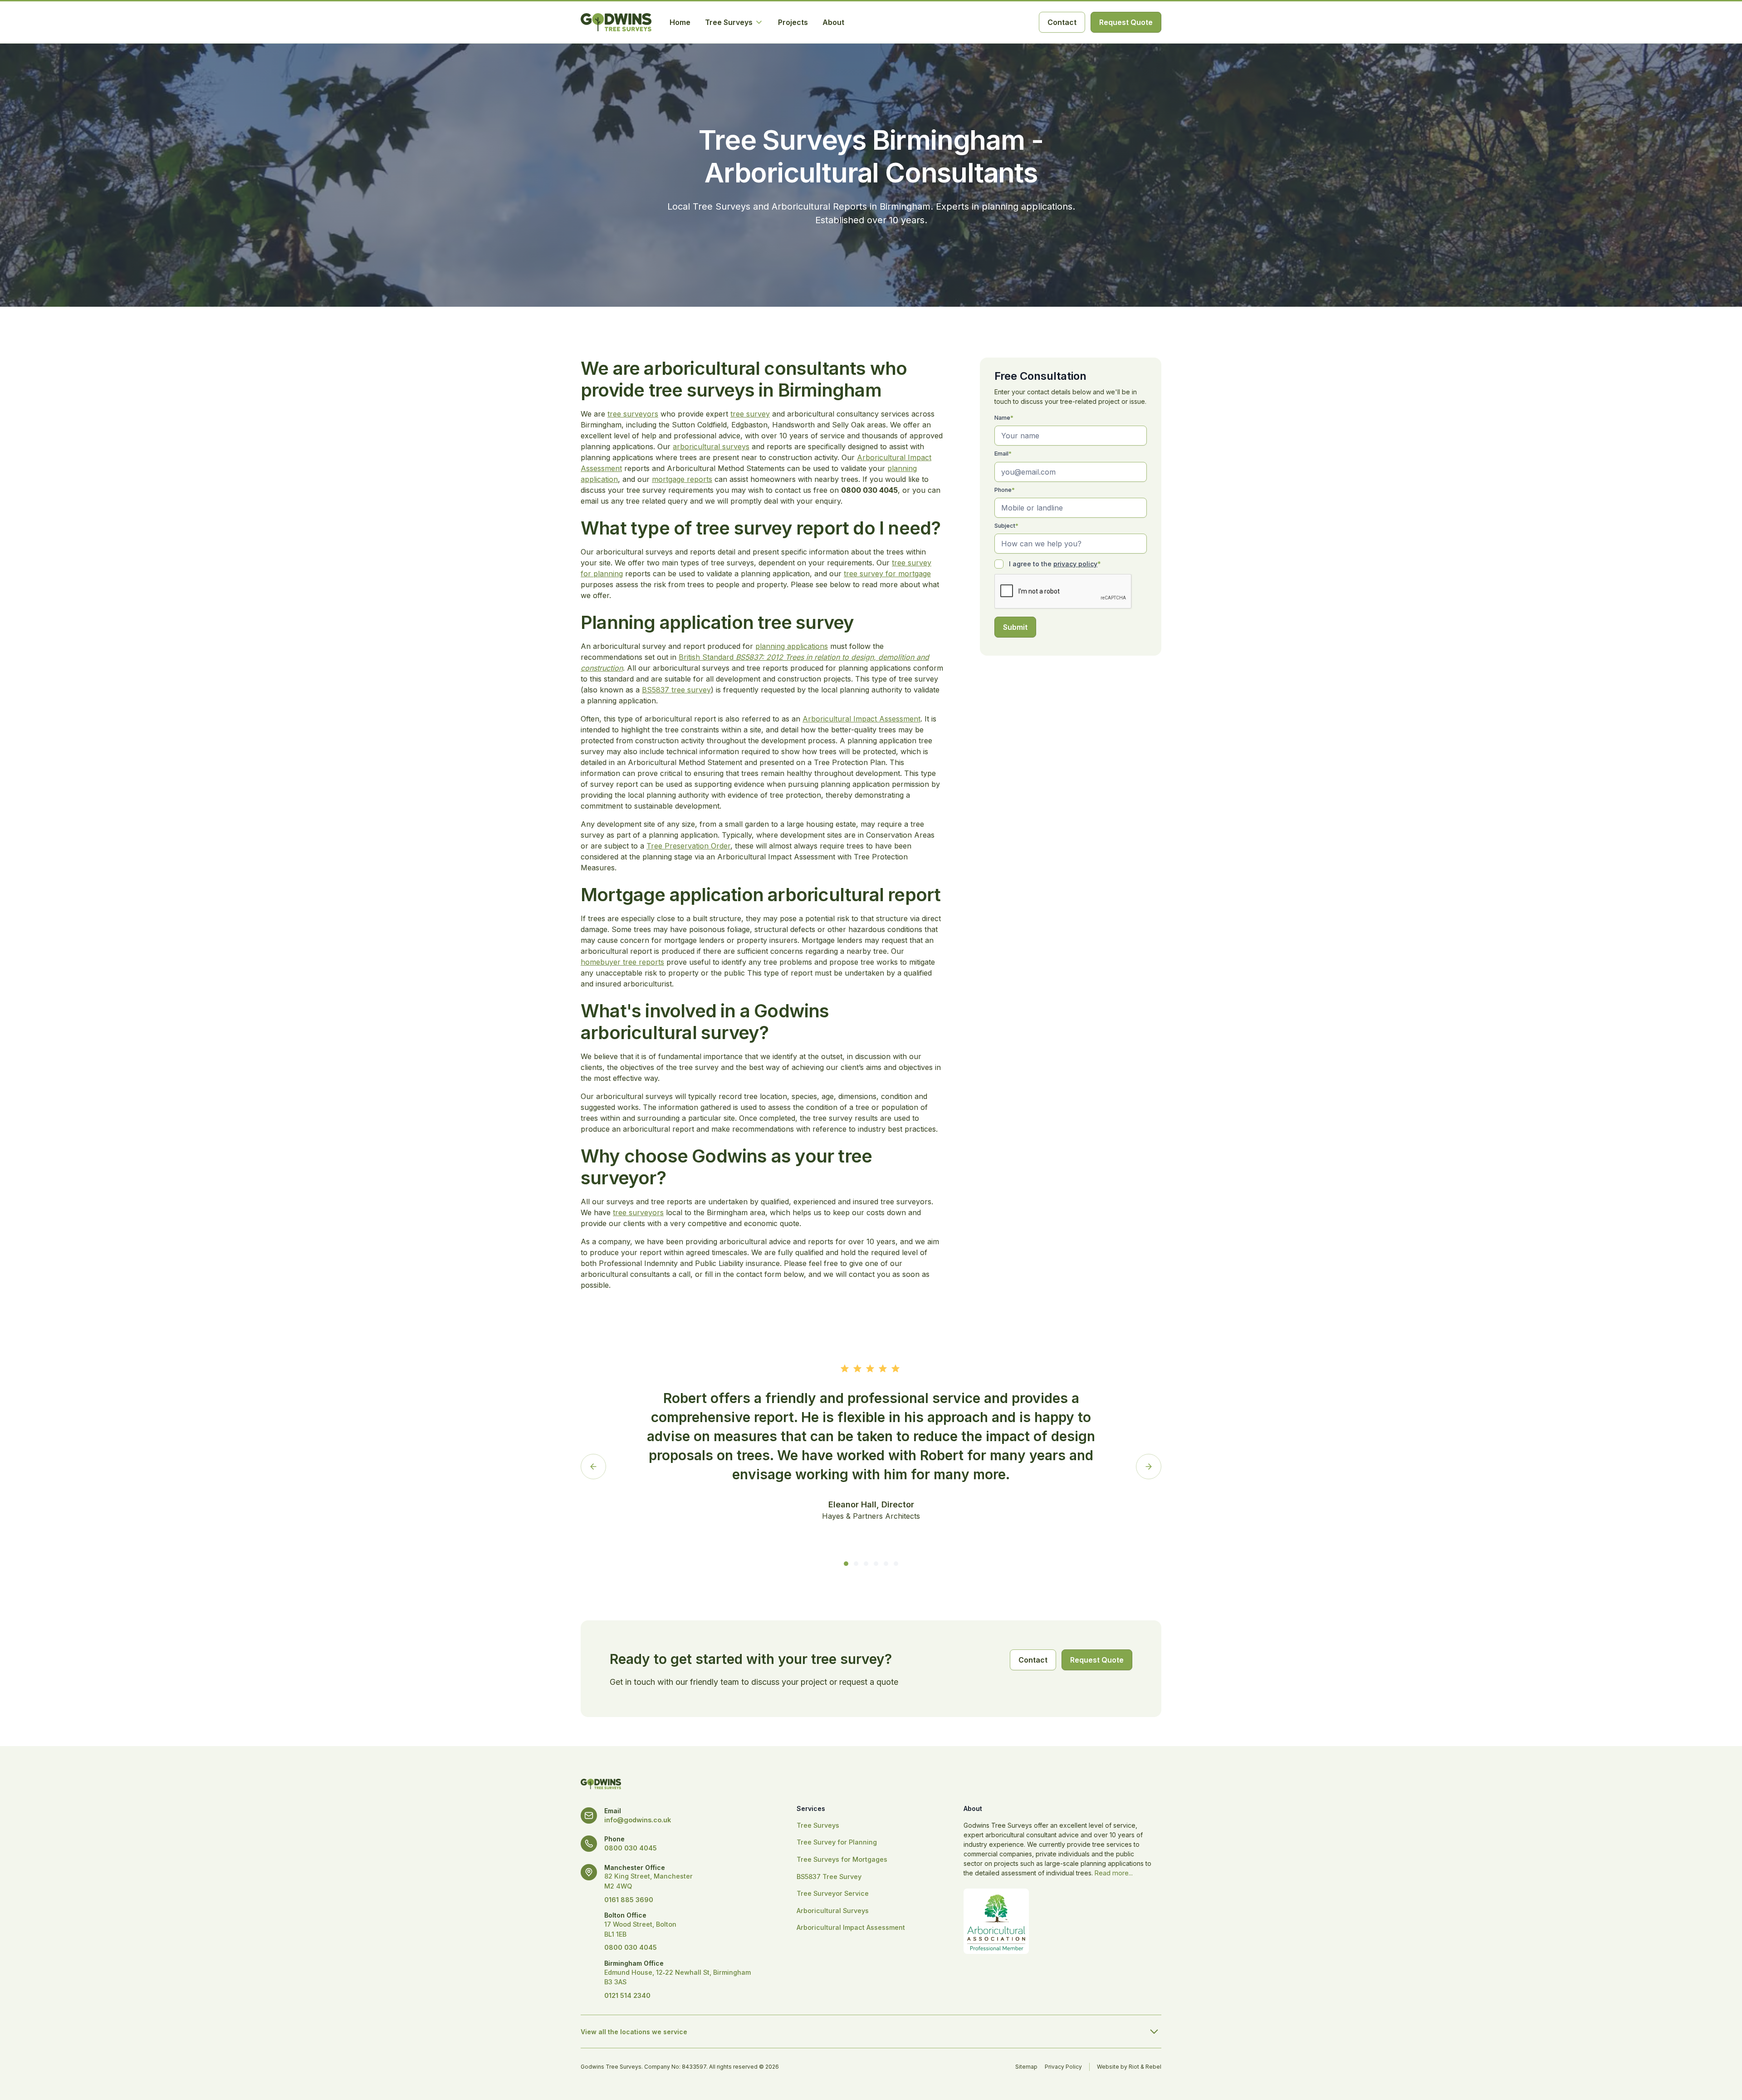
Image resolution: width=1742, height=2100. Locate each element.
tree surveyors (633, 414)
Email (1003, 454)
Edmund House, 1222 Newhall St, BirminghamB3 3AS (678, 1977)
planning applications (792, 646)
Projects (793, 22)
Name (1004, 418)
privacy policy (1075, 564)
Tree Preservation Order (688, 846)
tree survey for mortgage (887, 574)
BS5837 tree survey (676, 690)
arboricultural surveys (711, 446)
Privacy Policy (1063, 2067)
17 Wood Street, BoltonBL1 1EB (640, 1929)
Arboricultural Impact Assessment (861, 719)
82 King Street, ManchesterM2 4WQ (648, 1881)
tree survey (750, 414)
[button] (734, 22)
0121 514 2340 (627, 1995)
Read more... (1114, 1873)
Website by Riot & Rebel (1129, 2067)
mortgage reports (682, 479)
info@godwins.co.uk (638, 1820)
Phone (1005, 490)
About (833, 22)
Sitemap (1026, 2067)
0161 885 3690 (629, 1900)
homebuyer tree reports (622, 962)
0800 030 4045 (631, 1848)
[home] (616, 22)
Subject (1006, 526)
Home (680, 22)
